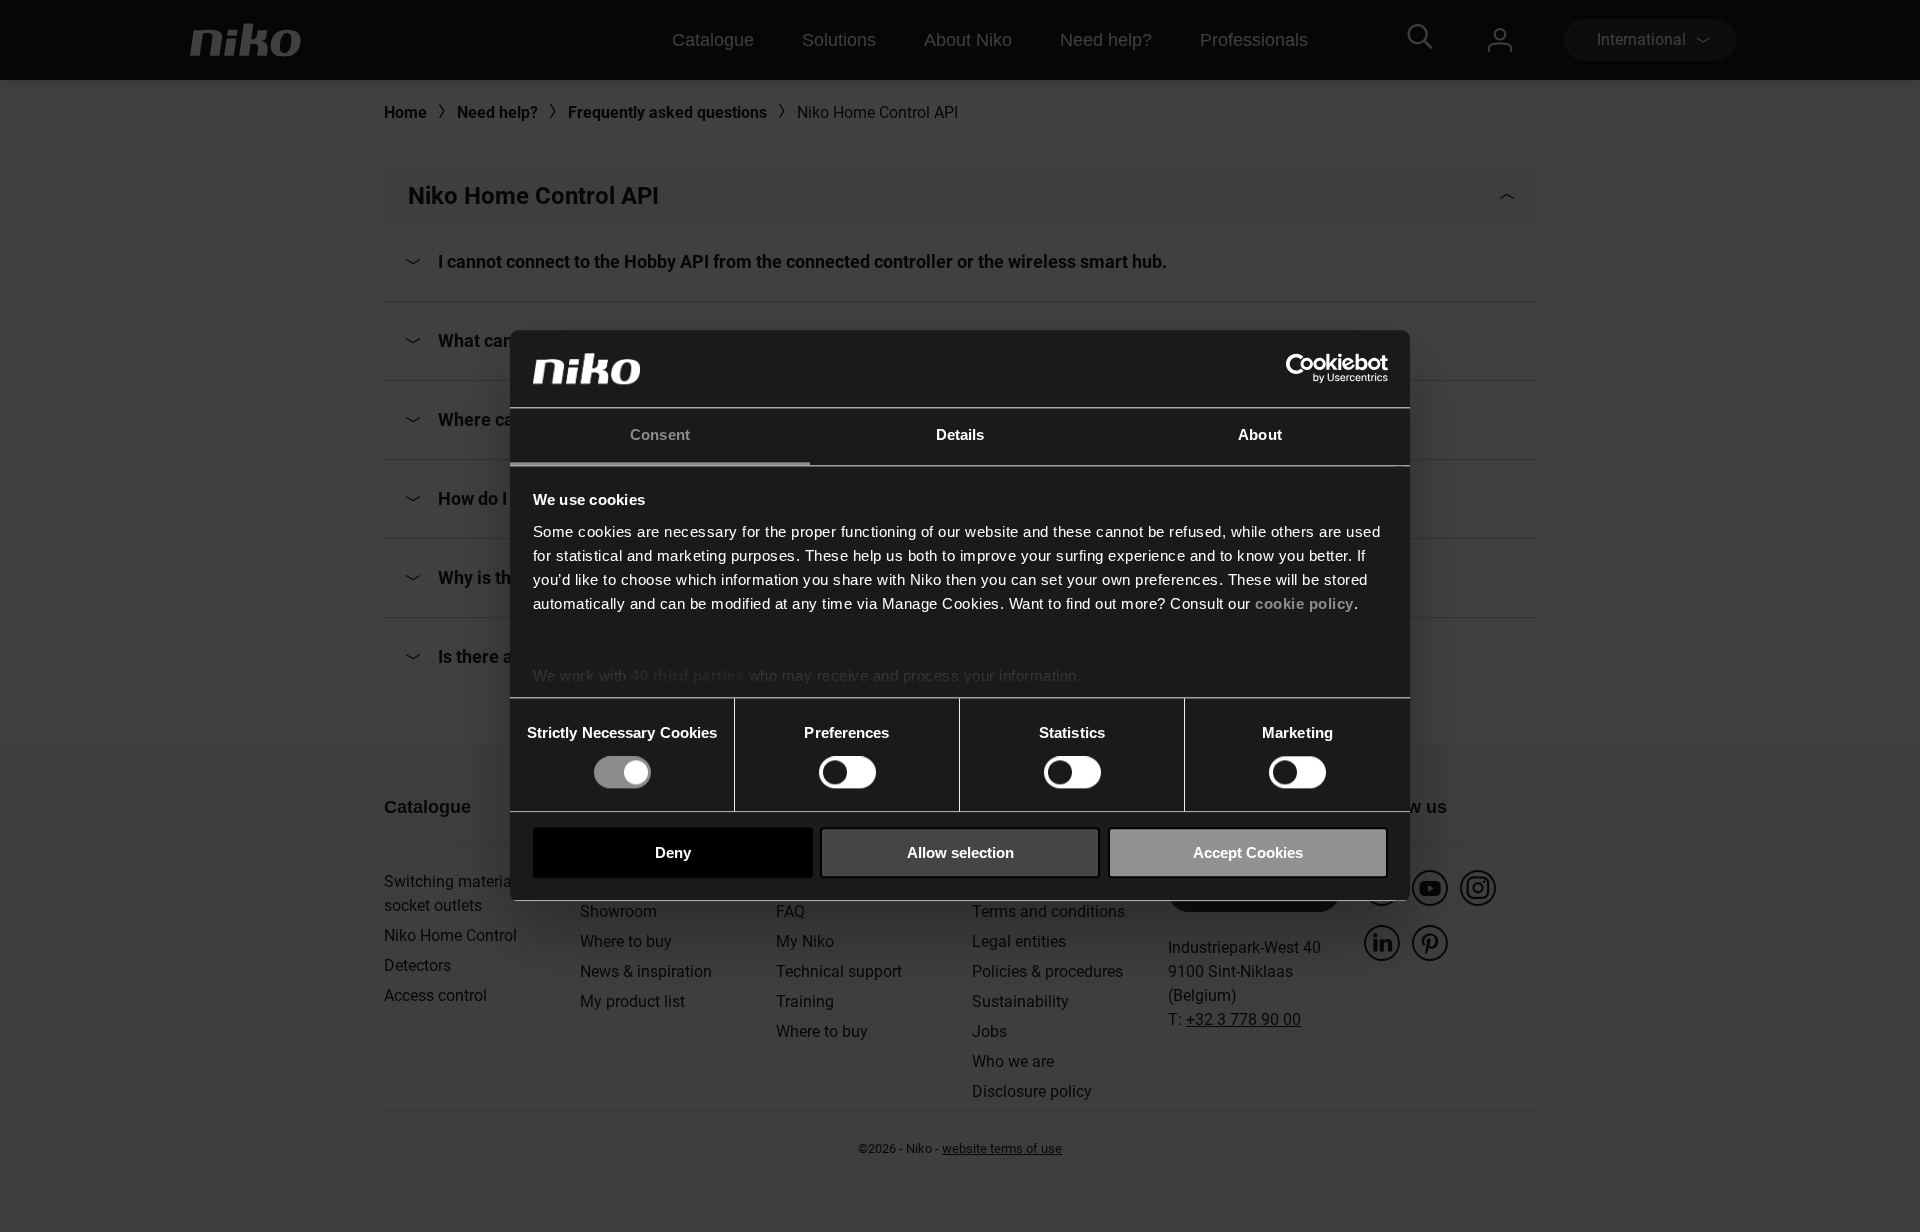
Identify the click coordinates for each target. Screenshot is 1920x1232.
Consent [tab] (660, 434)
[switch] (847, 772)
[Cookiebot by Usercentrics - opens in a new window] (1300, 369)
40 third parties (687, 675)
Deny (673, 852)
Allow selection (960, 852)
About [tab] (1260, 434)
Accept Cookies (1248, 852)
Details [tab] (960, 434)
